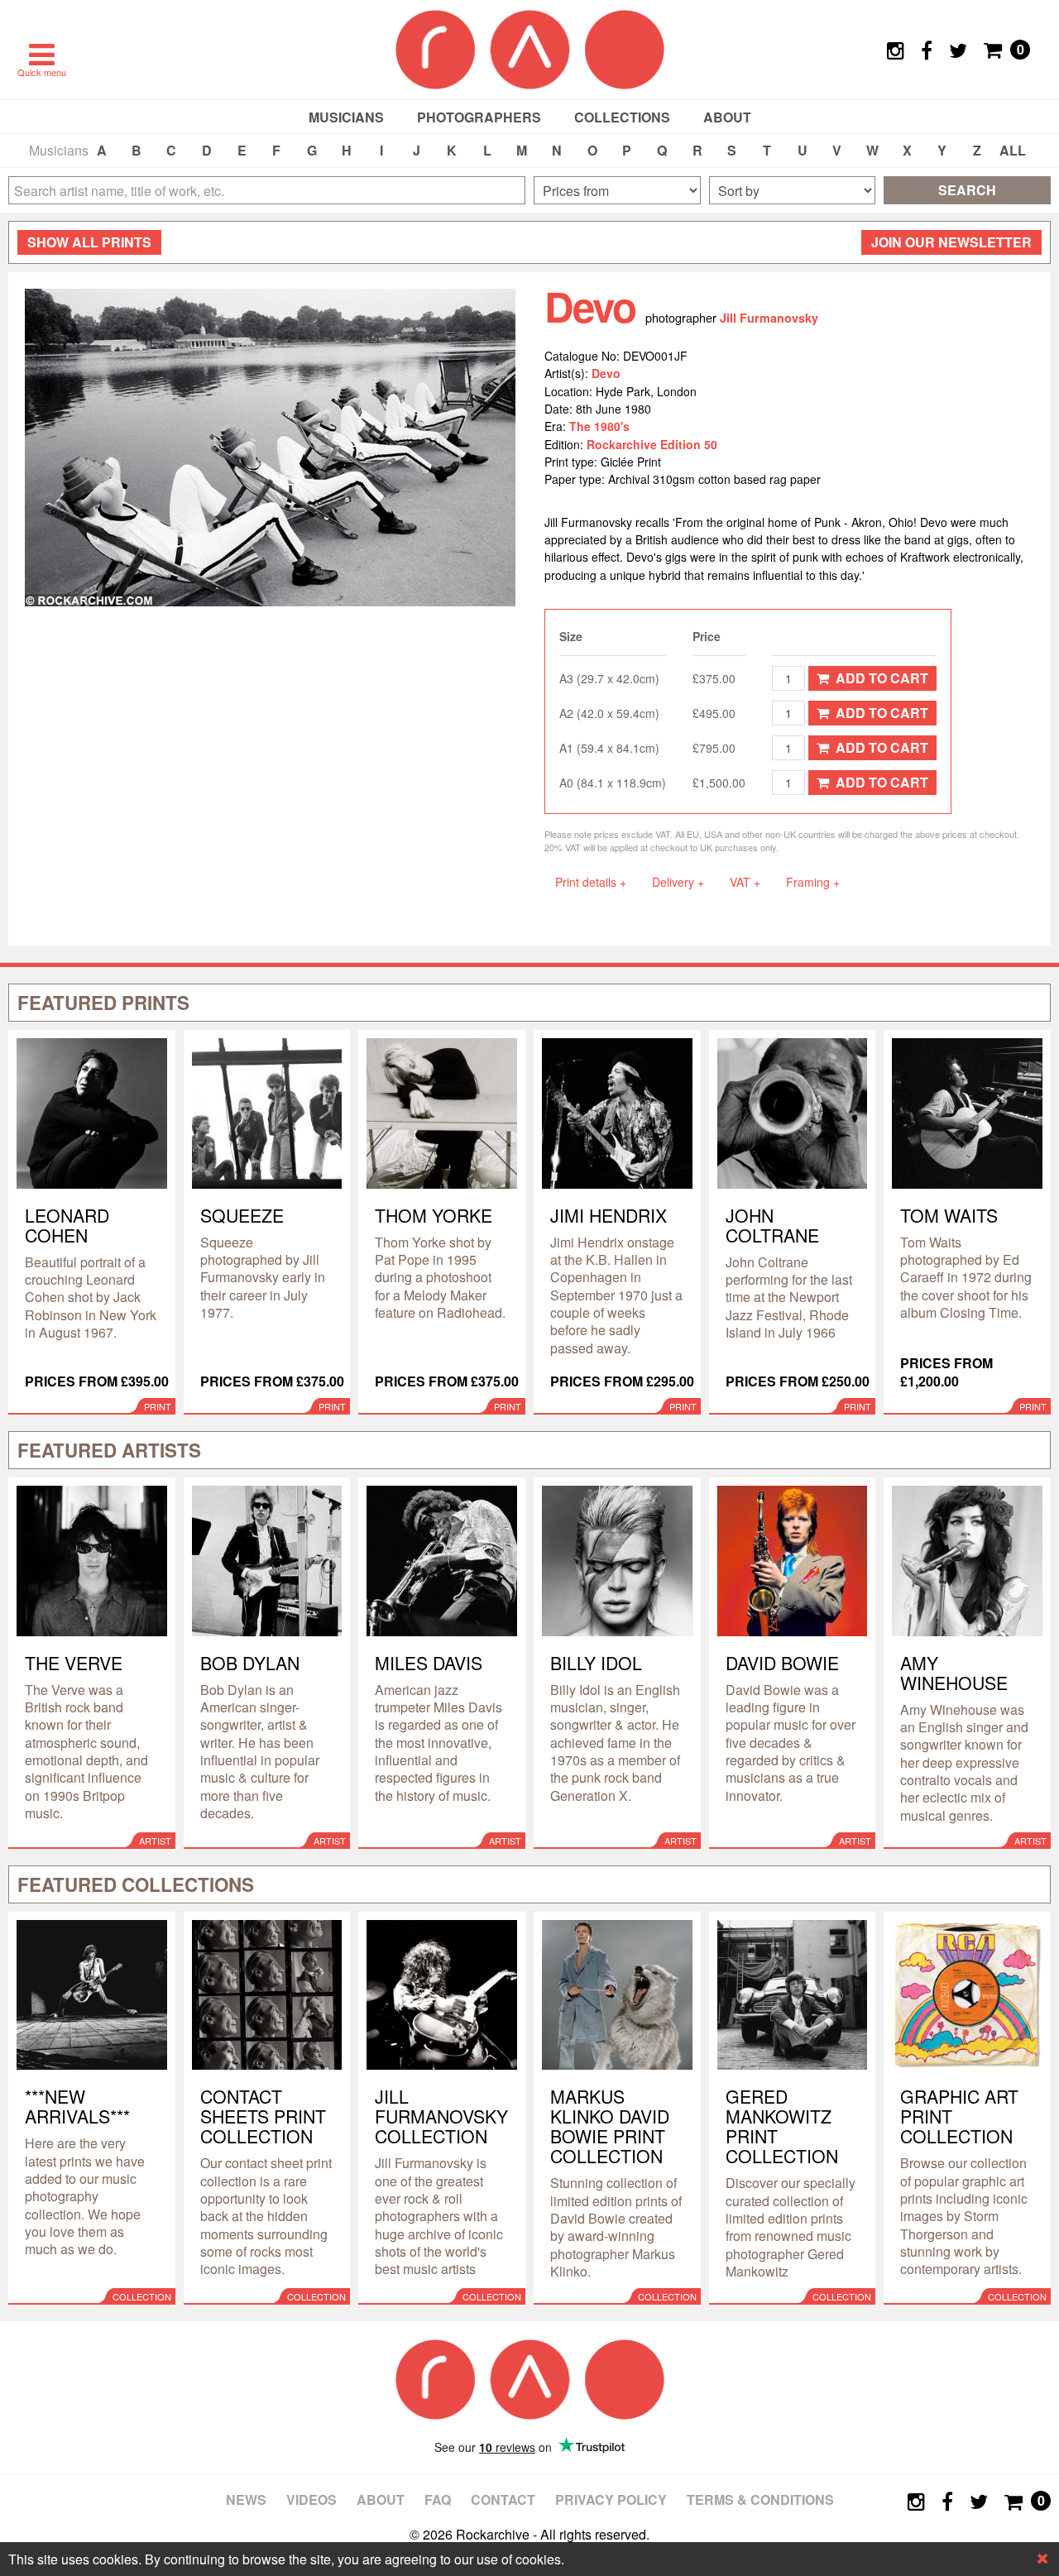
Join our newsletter (951, 242)
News (246, 2499)
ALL (1013, 150)
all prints (89, 242)
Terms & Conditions (760, 2499)
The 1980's (599, 426)
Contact (503, 2499)
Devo (606, 373)
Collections (622, 117)
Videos (311, 2499)
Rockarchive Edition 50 (652, 444)
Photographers (479, 117)
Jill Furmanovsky (769, 318)
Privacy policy (611, 2499)
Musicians (346, 117)
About (727, 117)
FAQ (438, 2499)
